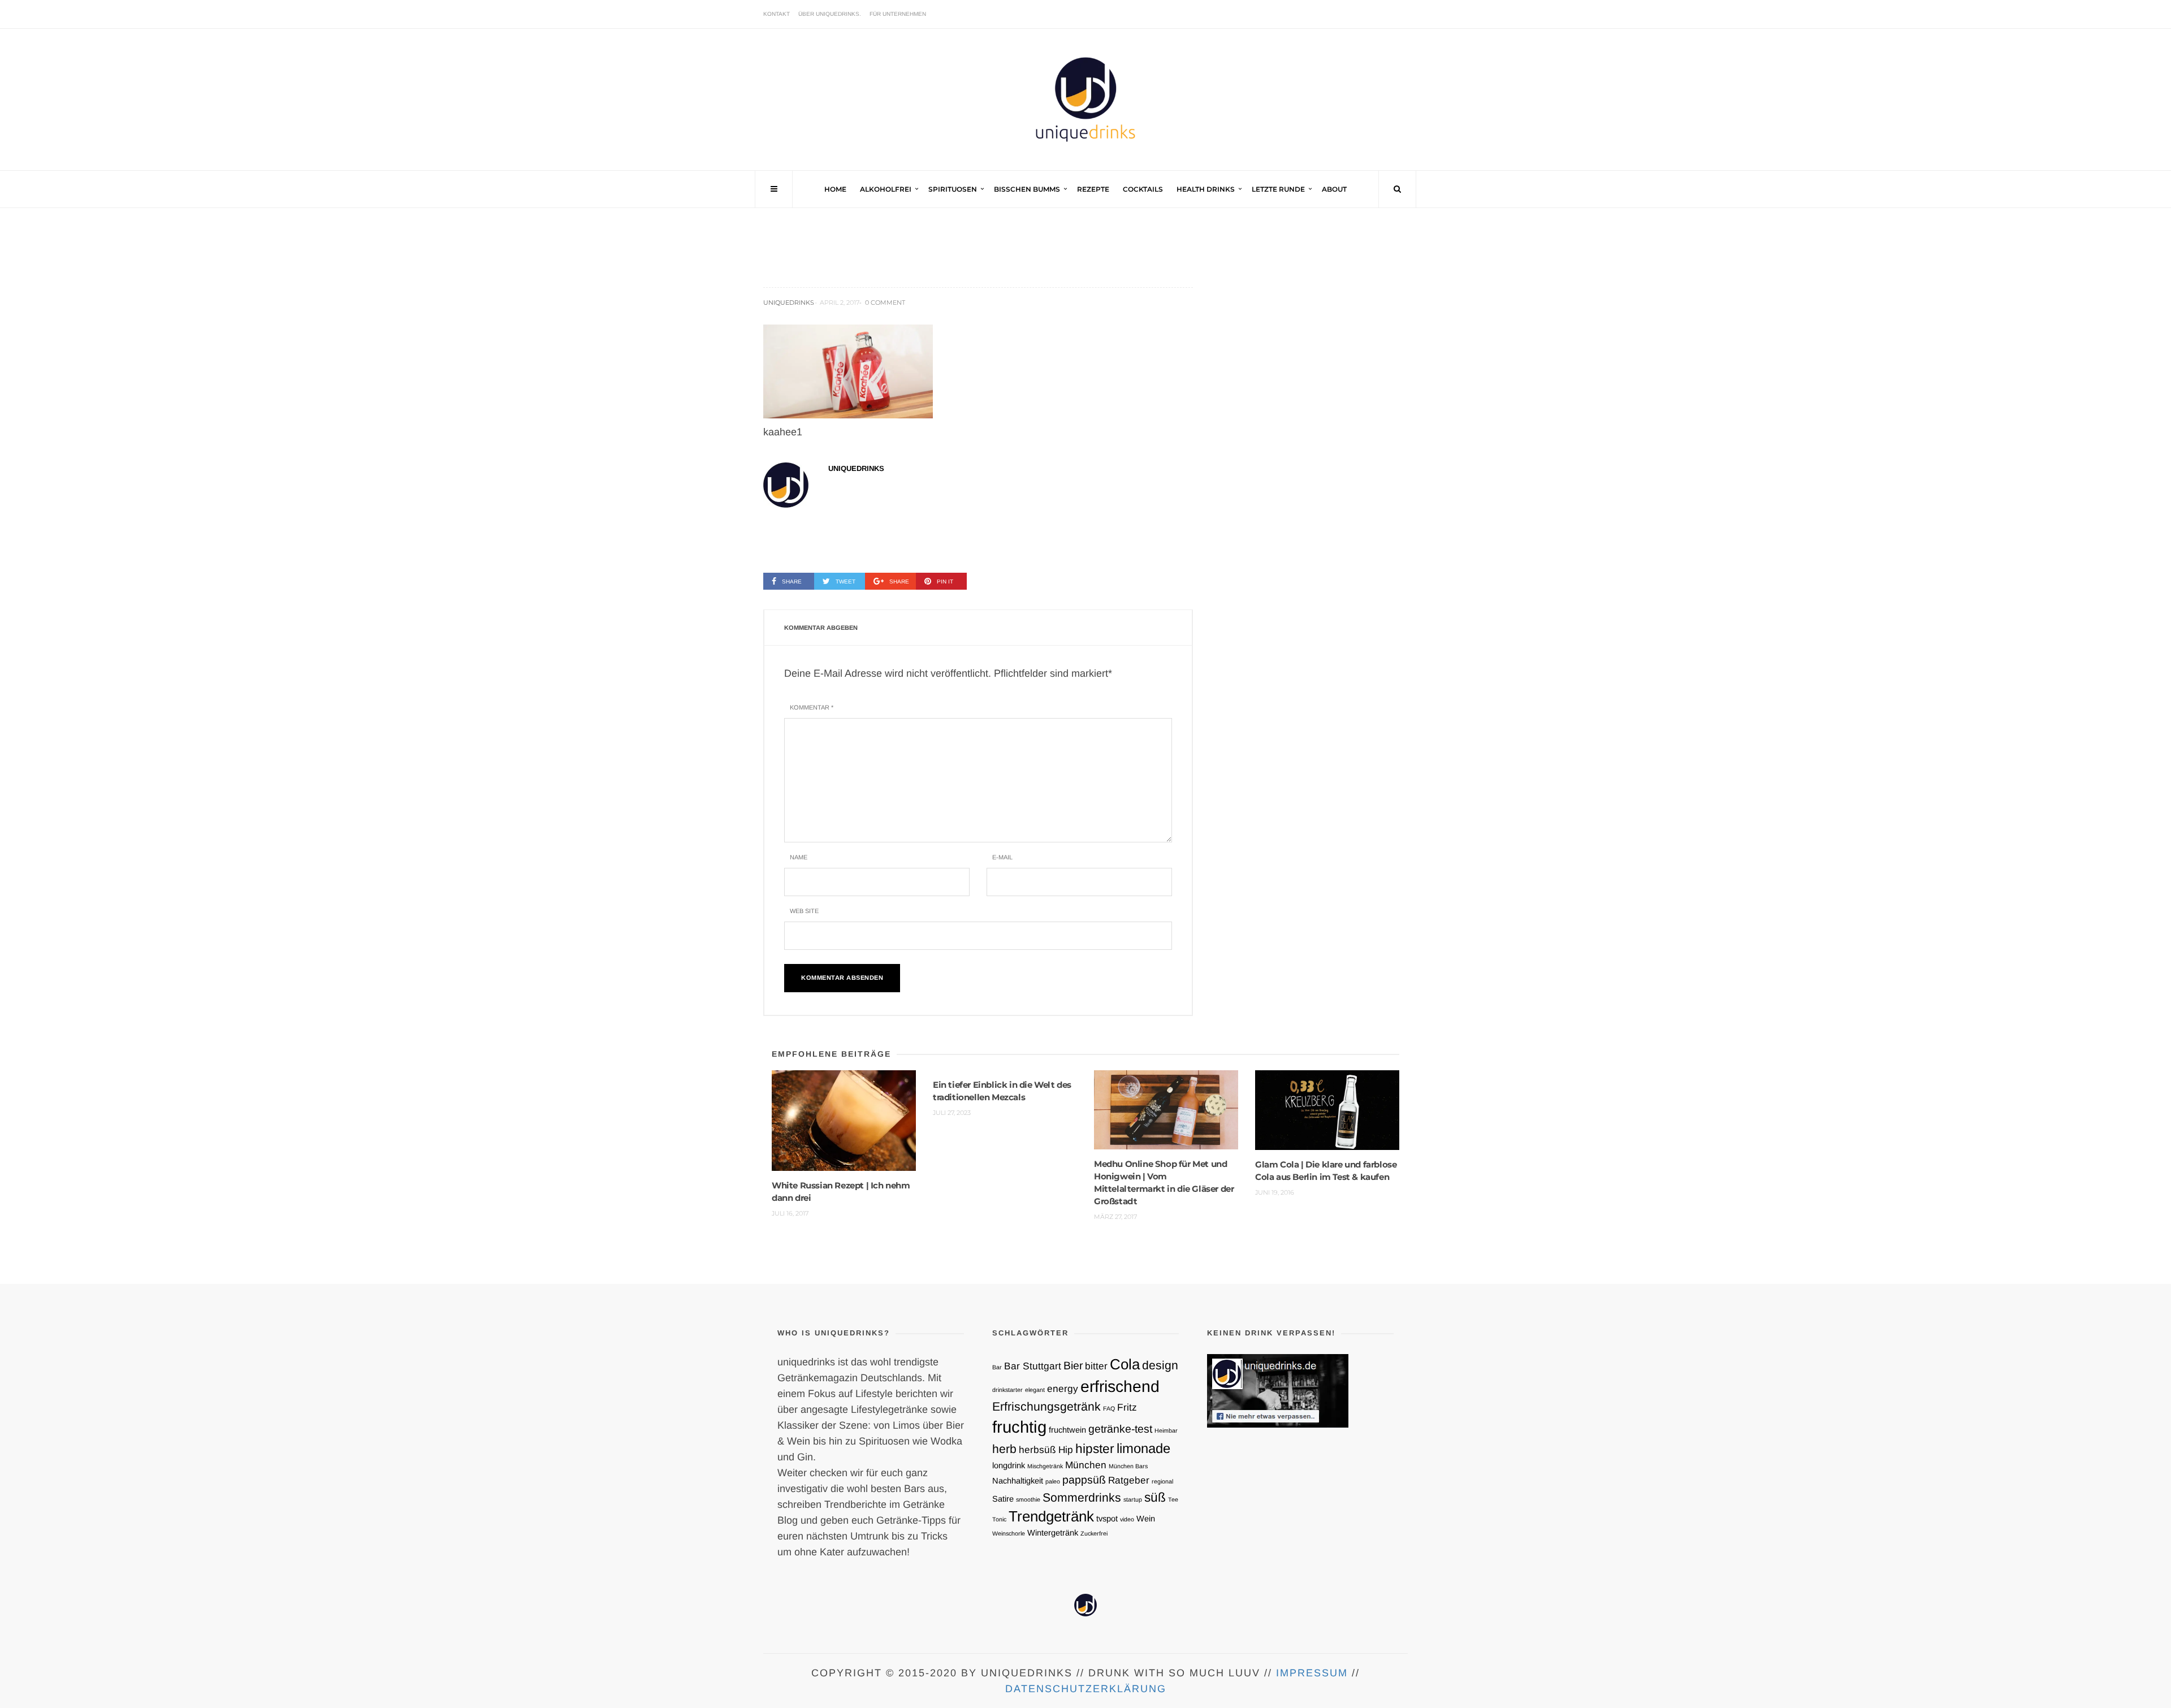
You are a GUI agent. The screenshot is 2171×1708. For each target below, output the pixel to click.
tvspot (1107, 1519)
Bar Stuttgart (1033, 1366)
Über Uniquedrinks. (830, 14)
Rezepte (1093, 189)
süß (1155, 1497)
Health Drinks (1206, 189)
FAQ (1109, 1408)
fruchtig (1019, 1427)
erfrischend (1120, 1386)
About (1334, 189)
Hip (1066, 1450)
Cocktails (1143, 189)
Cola (1125, 1364)
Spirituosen (953, 189)
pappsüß (1084, 1480)
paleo (1053, 1481)
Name (799, 857)
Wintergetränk (1053, 1533)
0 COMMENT (885, 302)
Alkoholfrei (886, 189)
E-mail (1002, 857)
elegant (1035, 1390)
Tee (1173, 1499)
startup (1133, 1499)
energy (1063, 1389)
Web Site (804, 911)
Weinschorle (1009, 1533)
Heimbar (1166, 1430)
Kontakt (777, 14)
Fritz (1127, 1407)
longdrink (1009, 1465)
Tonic (999, 1519)
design (1160, 1365)
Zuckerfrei (1094, 1533)
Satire (1003, 1499)
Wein (1146, 1519)
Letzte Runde (1278, 189)
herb (1004, 1449)
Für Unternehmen (898, 14)
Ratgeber (1129, 1480)
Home (835, 189)
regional (1162, 1481)
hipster (1095, 1448)
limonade (1143, 1448)
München (1086, 1465)
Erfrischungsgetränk (1046, 1406)
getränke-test (1120, 1429)
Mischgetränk (1045, 1466)
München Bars (1128, 1466)
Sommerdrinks (1082, 1497)
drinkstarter (1007, 1390)
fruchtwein (1067, 1430)
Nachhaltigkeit (1018, 1481)
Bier (1073, 1365)
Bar (997, 1367)
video (1127, 1519)
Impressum (1312, 1673)
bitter (1096, 1366)
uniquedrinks (789, 302)
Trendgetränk (1051, 1516)
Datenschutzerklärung (1086, 1689)
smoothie (1028, 1499)
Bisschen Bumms (1027, 189)
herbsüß (1037, 1450)
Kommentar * (812, 707)
